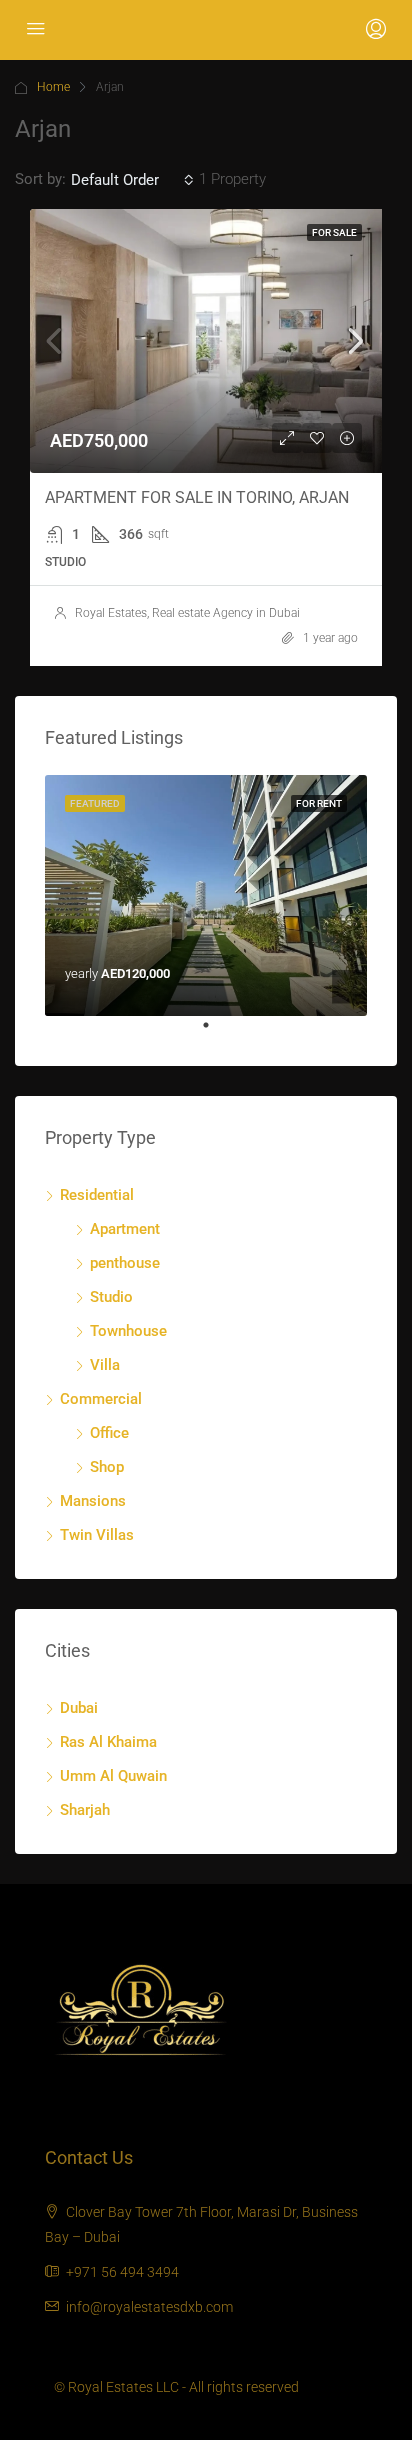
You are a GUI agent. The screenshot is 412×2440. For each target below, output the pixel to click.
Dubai (79, 1708)
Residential (97, 1195)
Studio (111, 1297)
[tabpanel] (206, 896)
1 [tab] (216, 1033)
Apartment (125, 1229)
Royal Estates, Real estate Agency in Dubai (187, 613)
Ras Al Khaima (108, 1742)
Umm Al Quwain (113, 1776)
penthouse (125, 1263)
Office (109, 1433)
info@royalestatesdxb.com (149, 2307)
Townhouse (128, 1331)
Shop (107, 1467)
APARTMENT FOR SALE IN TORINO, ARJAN (197, 497)
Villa (105, 1365)
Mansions (93, 1501)
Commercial (101, 1399)
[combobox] (132, 180)
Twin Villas (97, 1535)
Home (53, 87)
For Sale (334, 232)
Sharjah (85, 1810)
